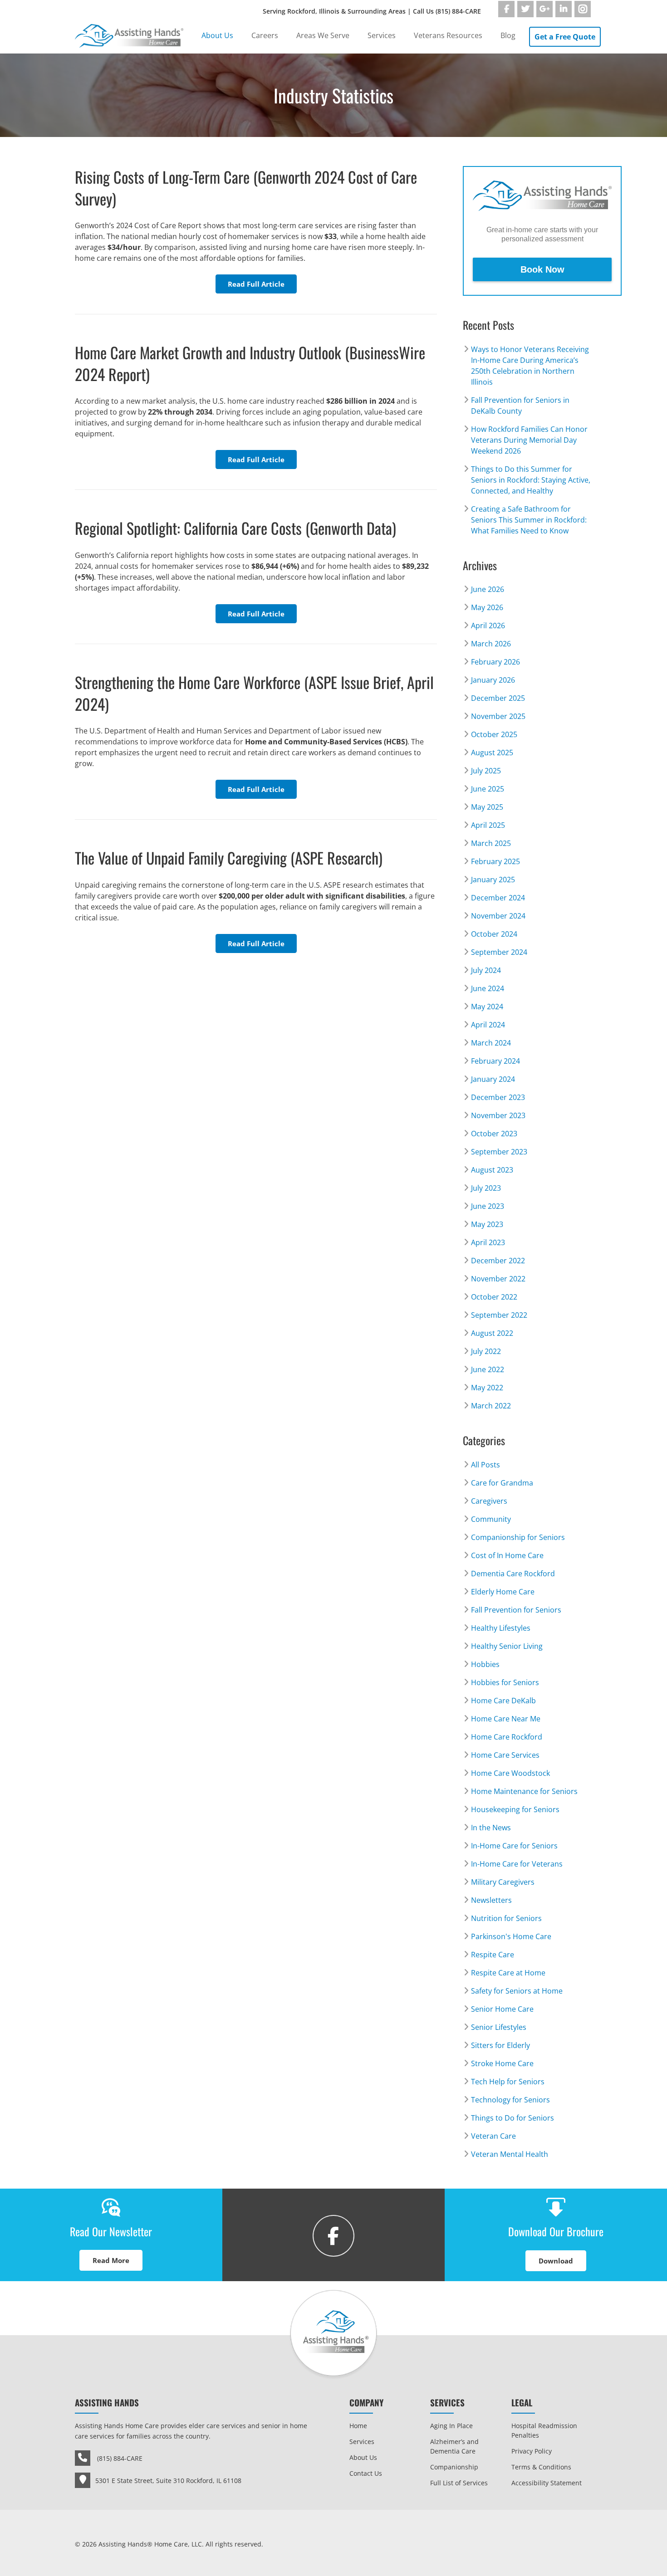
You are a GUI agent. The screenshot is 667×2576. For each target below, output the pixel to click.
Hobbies (485, 1664)
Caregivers (489, 1501)
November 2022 (498, 1279)
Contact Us (366, 2473)
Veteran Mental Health (510, 2154)
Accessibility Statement (547, 2483)
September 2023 (499, 1152)
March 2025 (491, 843)
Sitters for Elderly (500, 2045)
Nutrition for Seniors (506, 1918)
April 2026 (488, 626)
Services (362, 2442)
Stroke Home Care (502, 2063)
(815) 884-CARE (458, 11)
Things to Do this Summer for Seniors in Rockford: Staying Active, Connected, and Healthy (531, 480)
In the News (491, 1828)
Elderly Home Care (503, 1592)
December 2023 (498, 1097)
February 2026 (495, 662)
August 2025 (492, 753)
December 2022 (498, 1261)
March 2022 (491, 1406)
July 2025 (486, 771)
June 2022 (488, 1369)
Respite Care (493, 1955)
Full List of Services (459, 2483)
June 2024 (488, 988)
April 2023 (488, 1242)
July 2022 (486, 1351)
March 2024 (491, 1043)
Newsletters (491, 1900)
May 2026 (487, 607)
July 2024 (486, 970)
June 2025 (488, 789)
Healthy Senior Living (507, 1646)
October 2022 (494, 1297)
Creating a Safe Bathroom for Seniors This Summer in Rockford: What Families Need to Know (529, 520)
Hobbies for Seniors (505, 1682)
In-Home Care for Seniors (514, 1846)
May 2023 (487, 1224)
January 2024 (493, 1079)
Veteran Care (493, 2136)
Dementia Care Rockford (513, 1574)
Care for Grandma (502, 1483)
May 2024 (487, 1007)
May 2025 (487, 807)
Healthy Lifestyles (501, 1628)
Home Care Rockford (507, 1737)
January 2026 (493, 680)
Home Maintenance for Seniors (524, 1791)
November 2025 (498, 716)
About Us (363, 2457)
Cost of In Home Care (507, 1555)
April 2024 (488, 1025)
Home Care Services (505, 1755)
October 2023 (494, 1134)
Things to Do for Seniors (513, 2118)
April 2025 (488, 825)
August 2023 (492, 1170)
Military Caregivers (503, 1882)
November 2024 (498, 916)
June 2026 (488, 589)
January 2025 (493, 880)
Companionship (454, 2467)
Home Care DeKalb (503, 1701)
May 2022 (487, 1388)
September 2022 (499, 1315)
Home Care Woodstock (510, 1773)
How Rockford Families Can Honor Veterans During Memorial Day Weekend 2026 (529, 440)
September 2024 (499, 952)
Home (358, 2426)
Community (491, 1519)
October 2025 (494, 734)
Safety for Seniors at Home (517, 1991)
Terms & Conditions (541, 2467)
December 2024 (498, 898)
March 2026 (491, 644)
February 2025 (495, 861)
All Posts (486, 1465)
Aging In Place (451, 2426)
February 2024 (495, 1061)
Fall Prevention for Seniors (516, 1610)
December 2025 (498, 698)
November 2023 (498, 1115)
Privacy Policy (532, 2451)
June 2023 (488, 1206)
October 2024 (494, 934)
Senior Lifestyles (499, 2027)
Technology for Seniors (510, 2100)
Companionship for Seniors (518, 1537)
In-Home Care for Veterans (517, 1864)
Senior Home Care (502, 2009)
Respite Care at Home (508, 1973)
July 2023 (486, 1188)
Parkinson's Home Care (511, 1936)
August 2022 (492, 1333)
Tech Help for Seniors (508, 2082)
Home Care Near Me (506, 1719)
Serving (372, 11)
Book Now (542, 269)
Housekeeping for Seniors (515, 1809)
